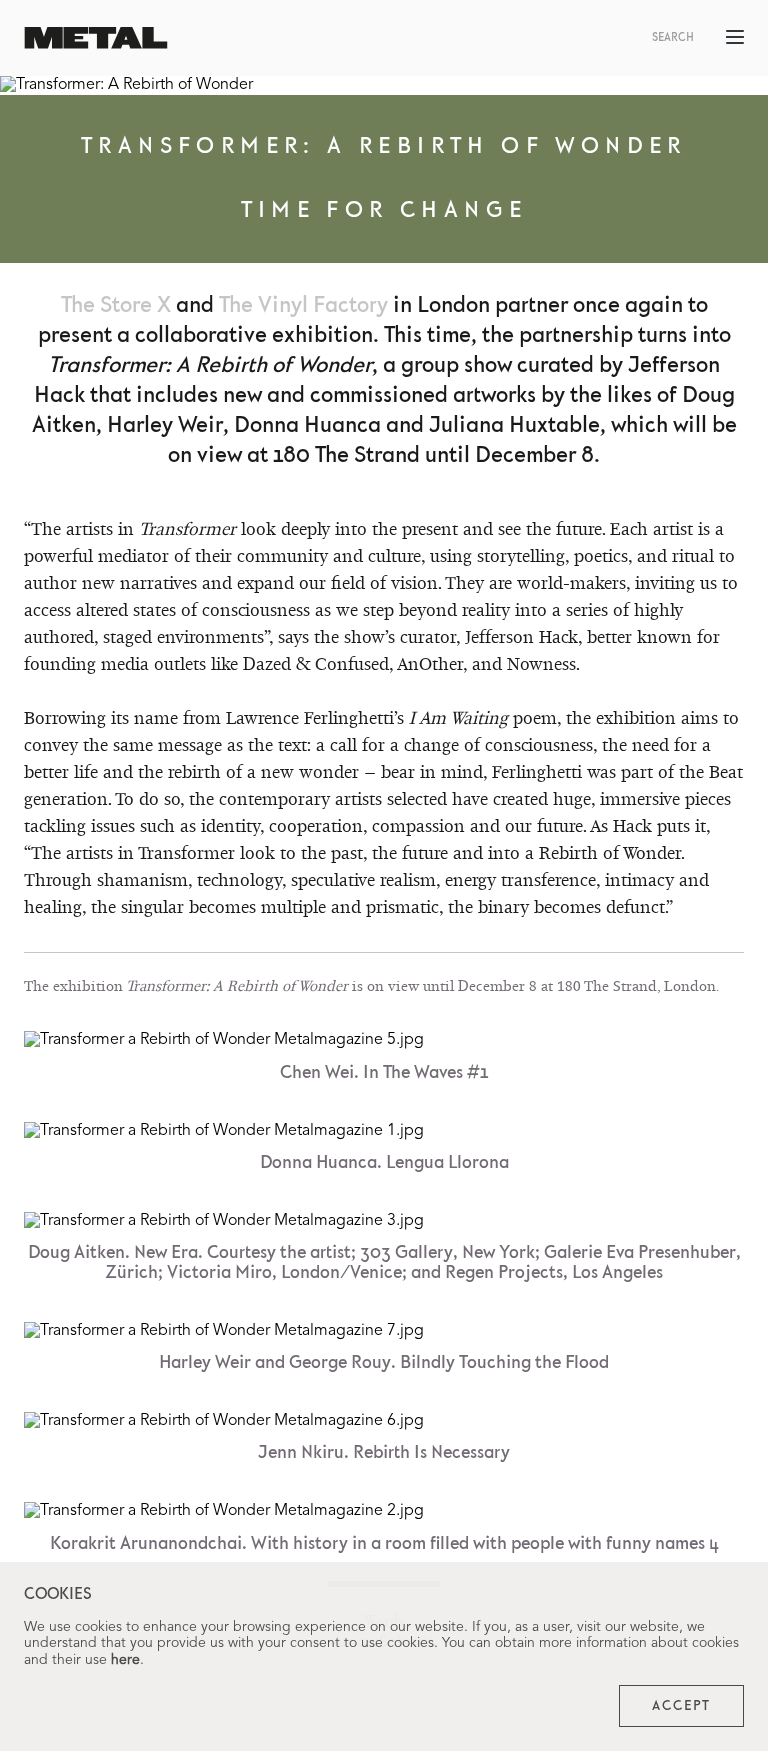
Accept (681, 1706)
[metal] (96, 37)
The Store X (116, 305)
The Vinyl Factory (303, 305)
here (125, 1660)
